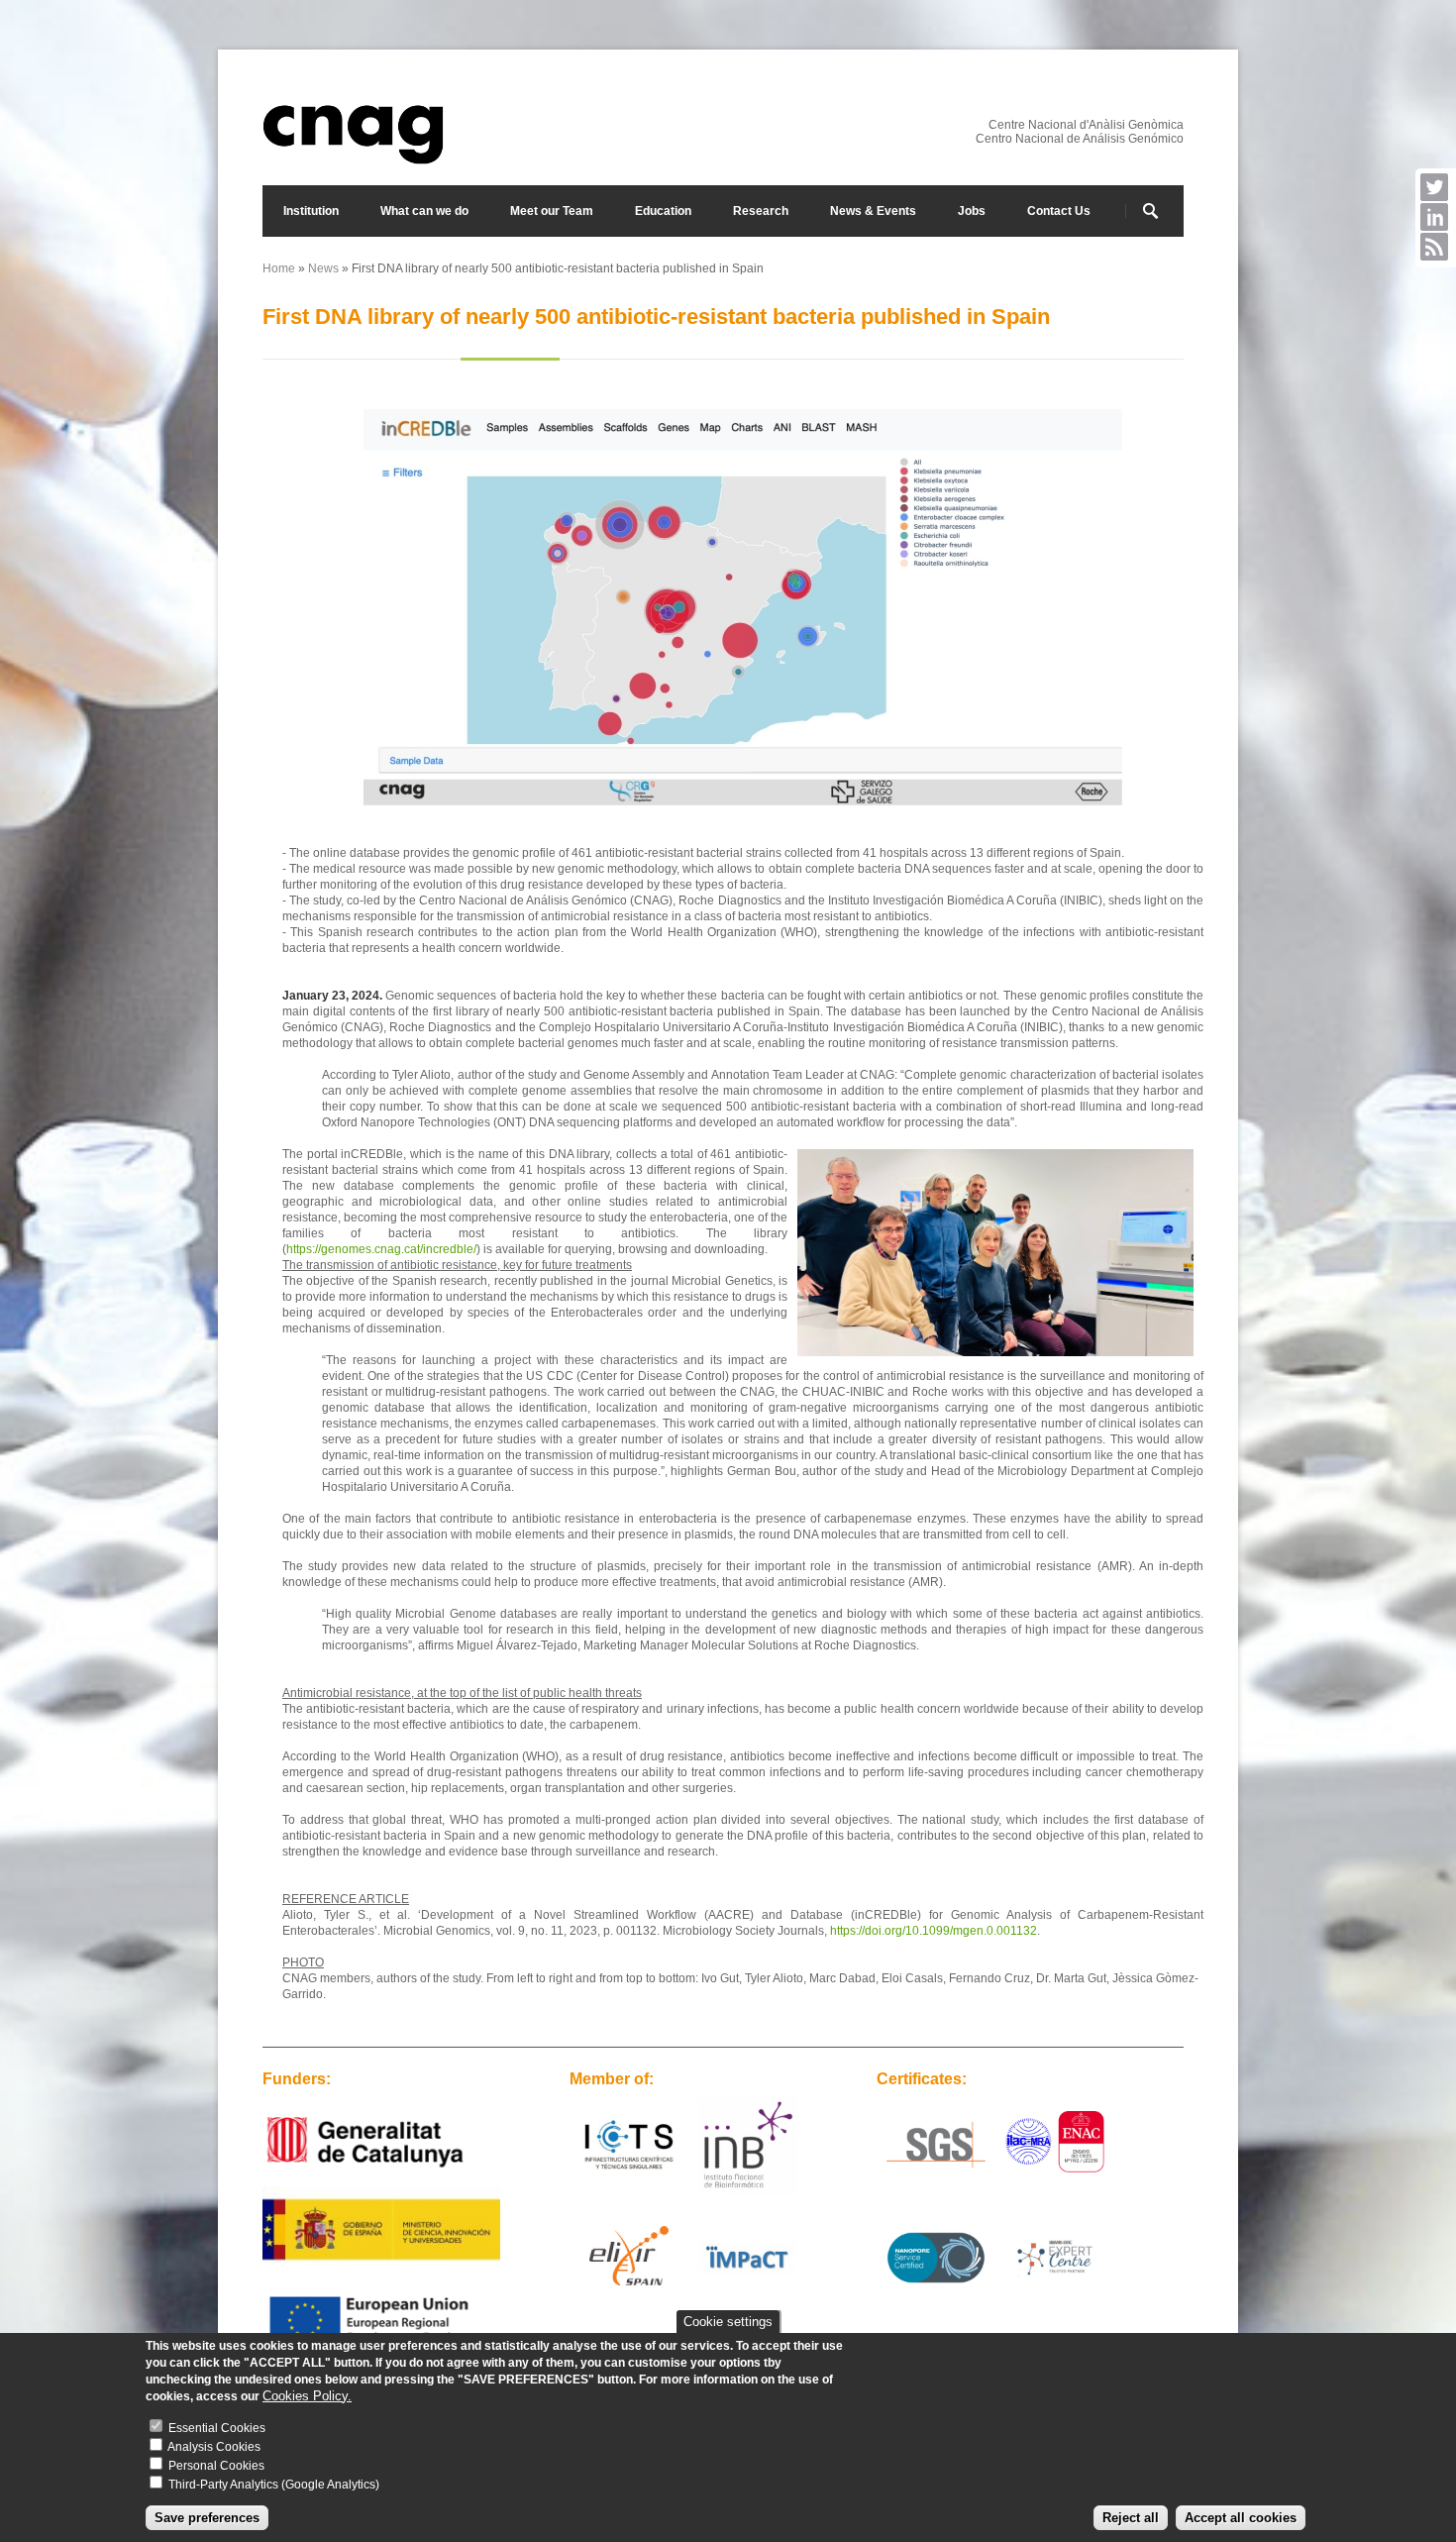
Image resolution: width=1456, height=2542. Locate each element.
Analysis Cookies (214, 2448)
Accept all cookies (1241, 2518)
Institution (311, 211)
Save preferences (207, 2518)
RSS (1434, 247)
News (323, 268)
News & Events (873, 211)
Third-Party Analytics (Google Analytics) (274, 2486)
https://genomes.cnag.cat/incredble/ (381, 1249)
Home (279, 268)
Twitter (1434, 187)
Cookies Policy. (307, 2396)
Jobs (972, 211)
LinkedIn (1434, 217)
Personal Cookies (216, 2467)
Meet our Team (552, 211)
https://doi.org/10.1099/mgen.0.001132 (934, 1931)
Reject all (1131, 2518)
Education (663, 211)
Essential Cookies (217, 2429)
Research (761, 211)
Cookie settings (728, 2322)
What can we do (424, 211)
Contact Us (1059, 211)
